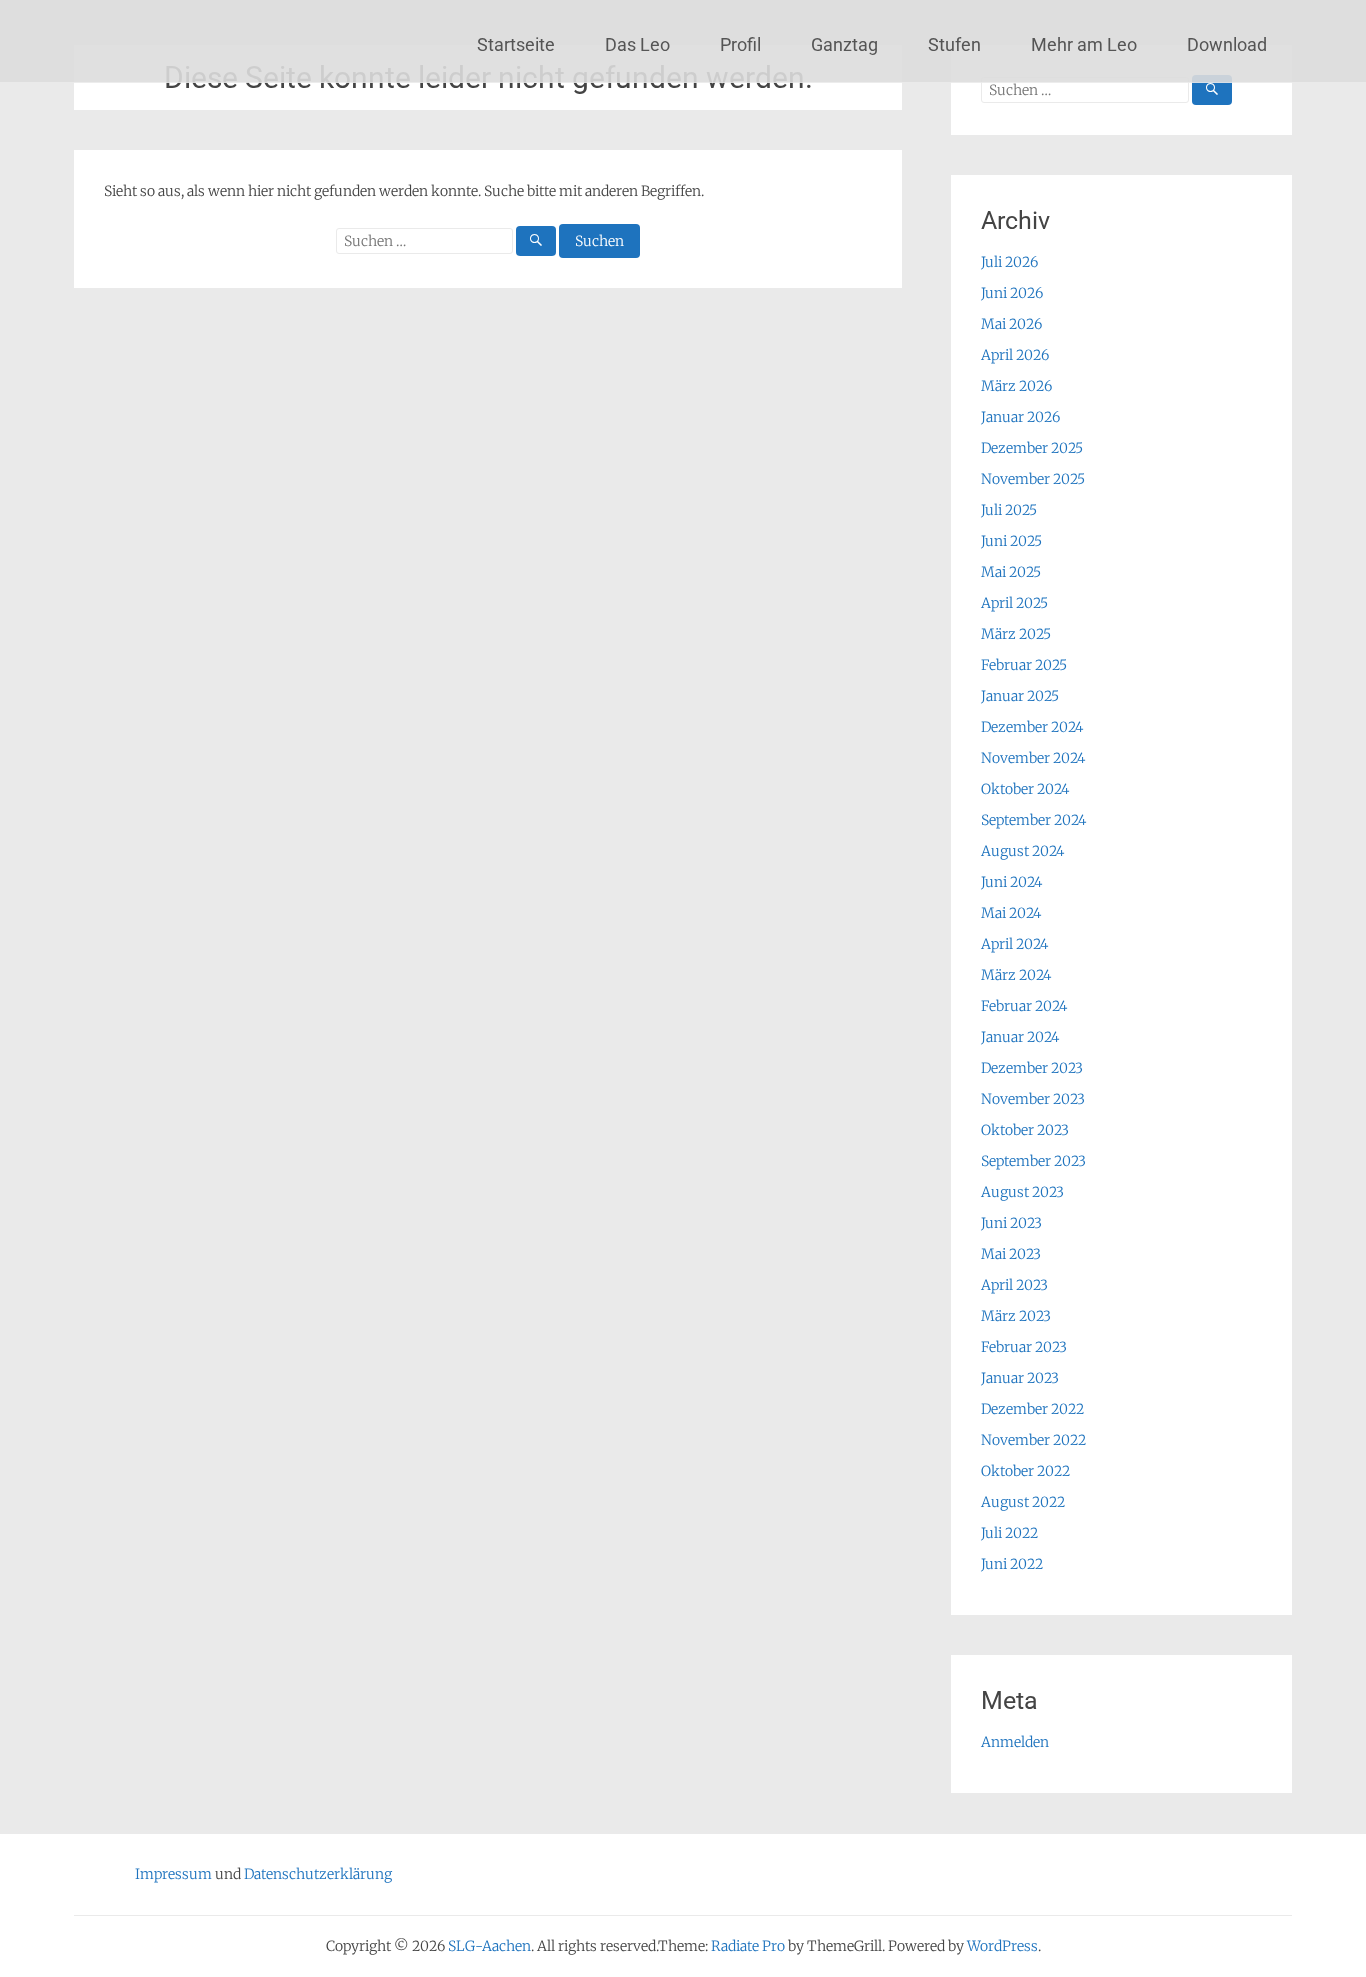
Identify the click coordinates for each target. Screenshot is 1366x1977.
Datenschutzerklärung (318, 1874)
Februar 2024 (1024, 1006)
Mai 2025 (1011, 572)
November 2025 (1033, 479)
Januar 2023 (1020, 1378)
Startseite (516, 44)
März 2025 (1016, 634)
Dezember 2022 (1032, 1409)
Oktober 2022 (1025, 1471)
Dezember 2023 (1032, 1068)
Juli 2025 (1009, 510)
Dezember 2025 (1032, 448)
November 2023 (1033, 1099)
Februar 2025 (1024, 665)
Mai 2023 (1011, 1254)
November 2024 (1033, 758)
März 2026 (1016, 386)
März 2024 (1016, 975)
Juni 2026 (1012, 293)
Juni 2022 (1012, 1564)
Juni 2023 (1011, 1223)
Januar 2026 (1020, 417)
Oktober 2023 (1025, 1130)
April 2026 (1015, 355)
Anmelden (1015, 1742)
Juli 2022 (1009, 1533)
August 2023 (1022, 1192)
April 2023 (1014, 1285)
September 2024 (1033, 820)
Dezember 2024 (1032, 727)
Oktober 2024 (1025, 789)
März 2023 (1016, 1316)
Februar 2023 (1024, 1347)
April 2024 (1014, 944)
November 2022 (1033, 1440)
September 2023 (1033, 1161)
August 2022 (1023, 1502)
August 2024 (1022, 851)
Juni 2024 (1011, 882)
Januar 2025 (1020, 696)
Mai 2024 (1011, 913)
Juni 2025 (1011, 541)
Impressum (173, 1874)
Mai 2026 (1011, 324)
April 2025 (1014, 603)
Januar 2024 (1020, 1037)
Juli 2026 (1009, 262)
